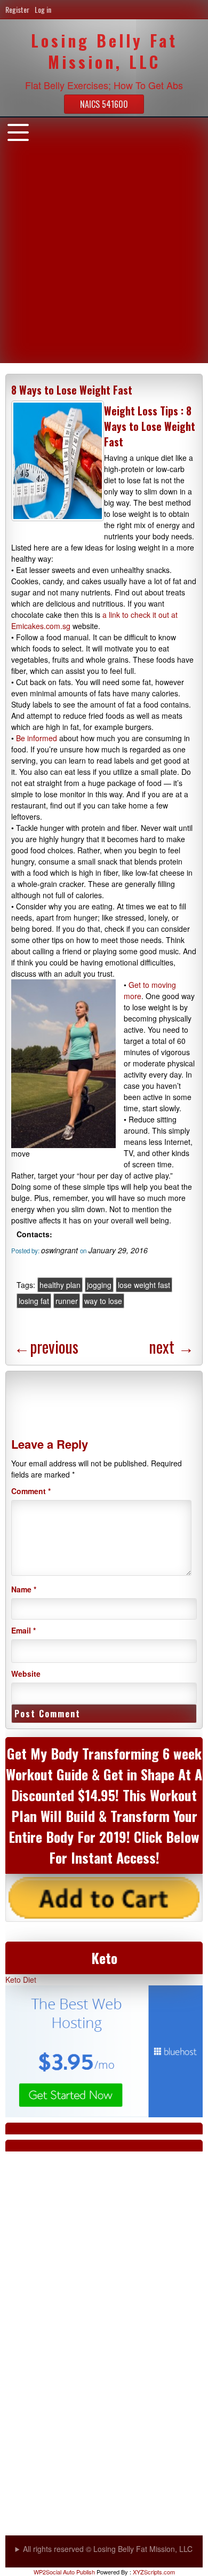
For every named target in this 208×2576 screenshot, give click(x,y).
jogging (99, 1285)
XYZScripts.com (154, 2572)
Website (26, 1674)
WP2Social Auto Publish (64, 2572)
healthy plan (60, 1285)
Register (17, 9)
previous (46, 1346)
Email (23, 1630)
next (171, 1346)
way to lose (103, 1301)
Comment (31, 1491)
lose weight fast (144, 1285)
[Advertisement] (104, 259)
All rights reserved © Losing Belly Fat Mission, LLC (108, 2549)
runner (67, 1301)
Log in (43, 9)
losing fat (34, 1301)
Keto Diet (21, 1980)
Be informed (37, 738)
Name (24, 1589)
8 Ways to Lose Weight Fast (72, 390)
